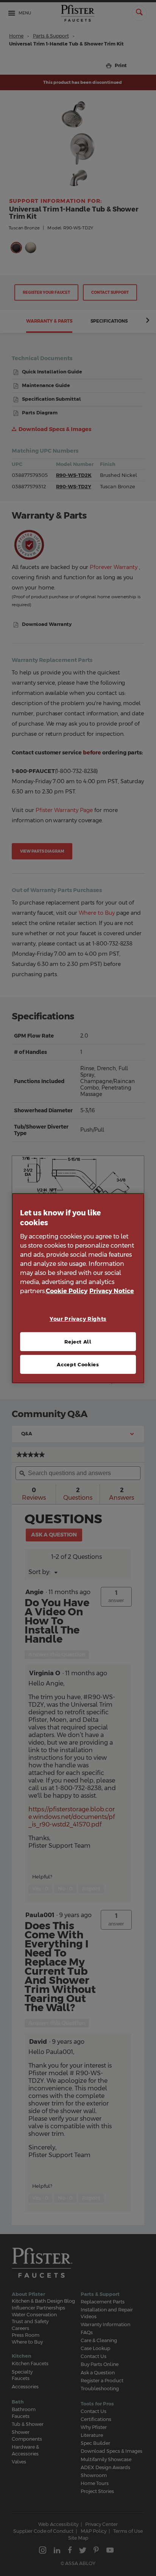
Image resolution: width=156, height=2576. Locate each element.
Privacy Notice (112, 1291)
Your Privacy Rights (78, 1319)
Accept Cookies (78, 1364)
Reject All (78, 1342)
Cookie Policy (67, 1291)
